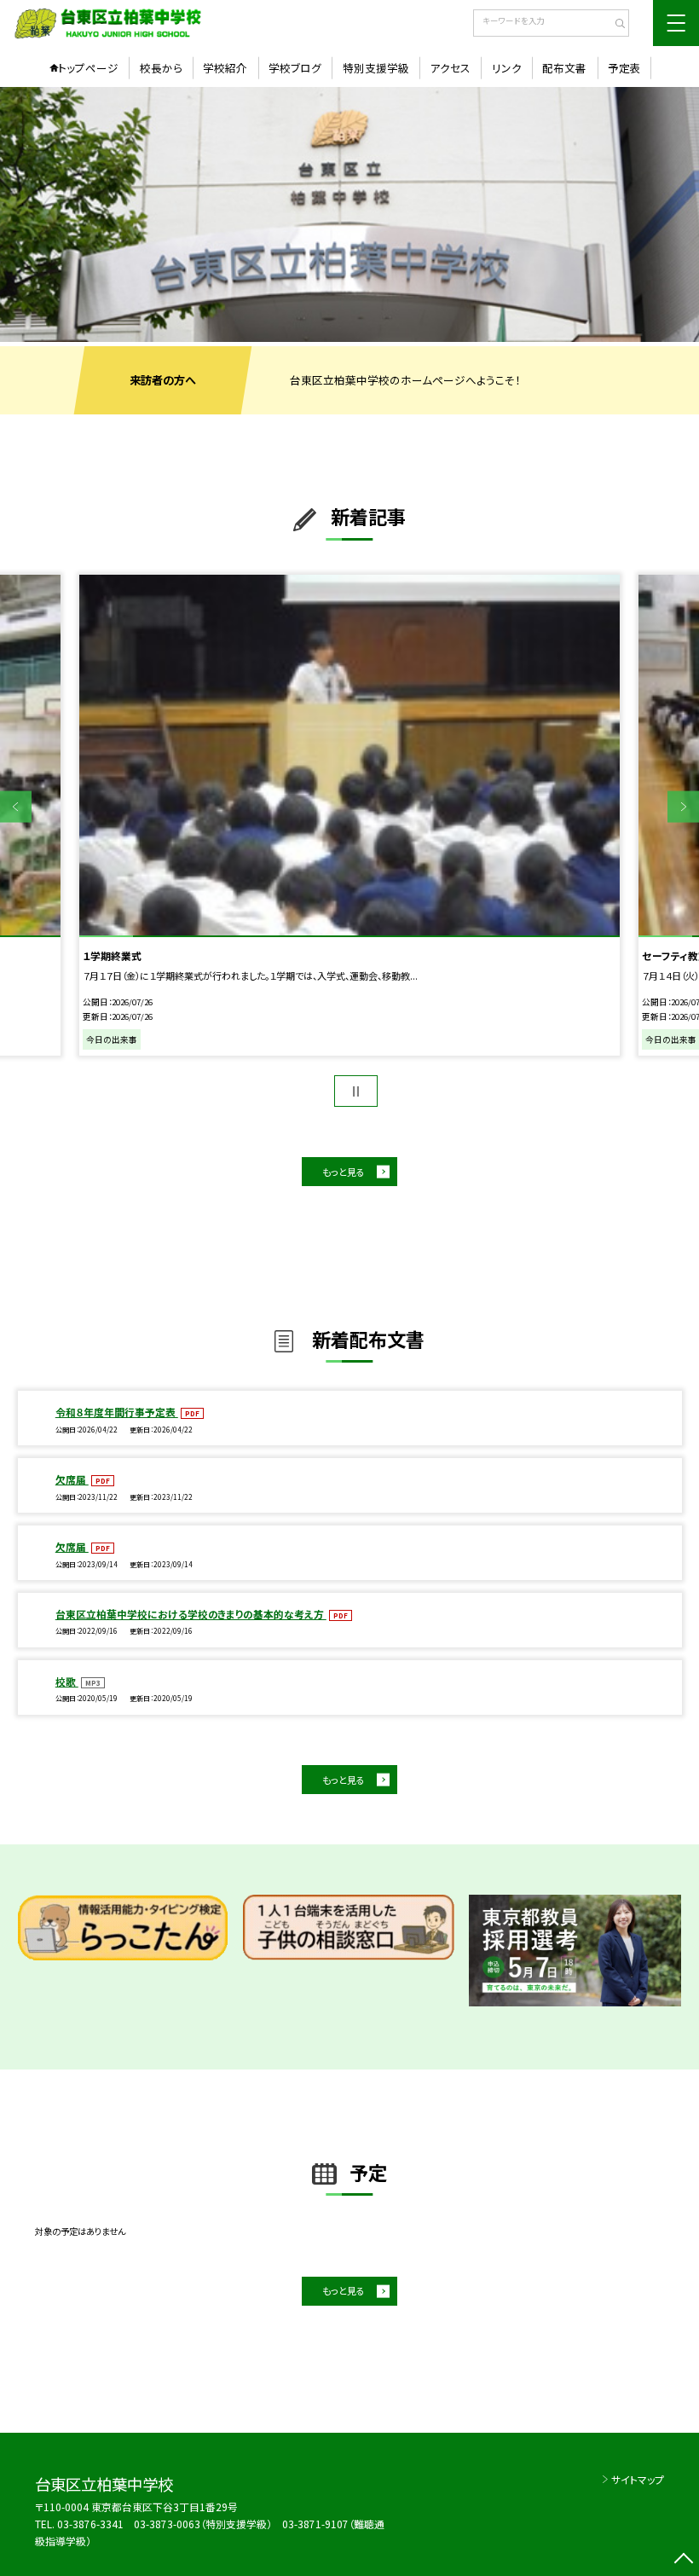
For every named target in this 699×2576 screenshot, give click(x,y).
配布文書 (564, 68)
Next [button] (683, 807)
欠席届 (72, 1479)
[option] (349, 214)
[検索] (614, 25)
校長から (161, 68)
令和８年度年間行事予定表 (117, 1412)
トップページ (88, 68)
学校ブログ (295, 68)
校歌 (67, 1681)
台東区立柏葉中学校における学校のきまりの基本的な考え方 (191, 1614)
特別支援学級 (376, 68)
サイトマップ (638, 2479)
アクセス (450, 68)
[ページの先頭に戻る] (683, 2560)
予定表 (624, 68)
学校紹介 (225, 68)
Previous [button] (16, 807)
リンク (507, 68)
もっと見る (344, 1172)
